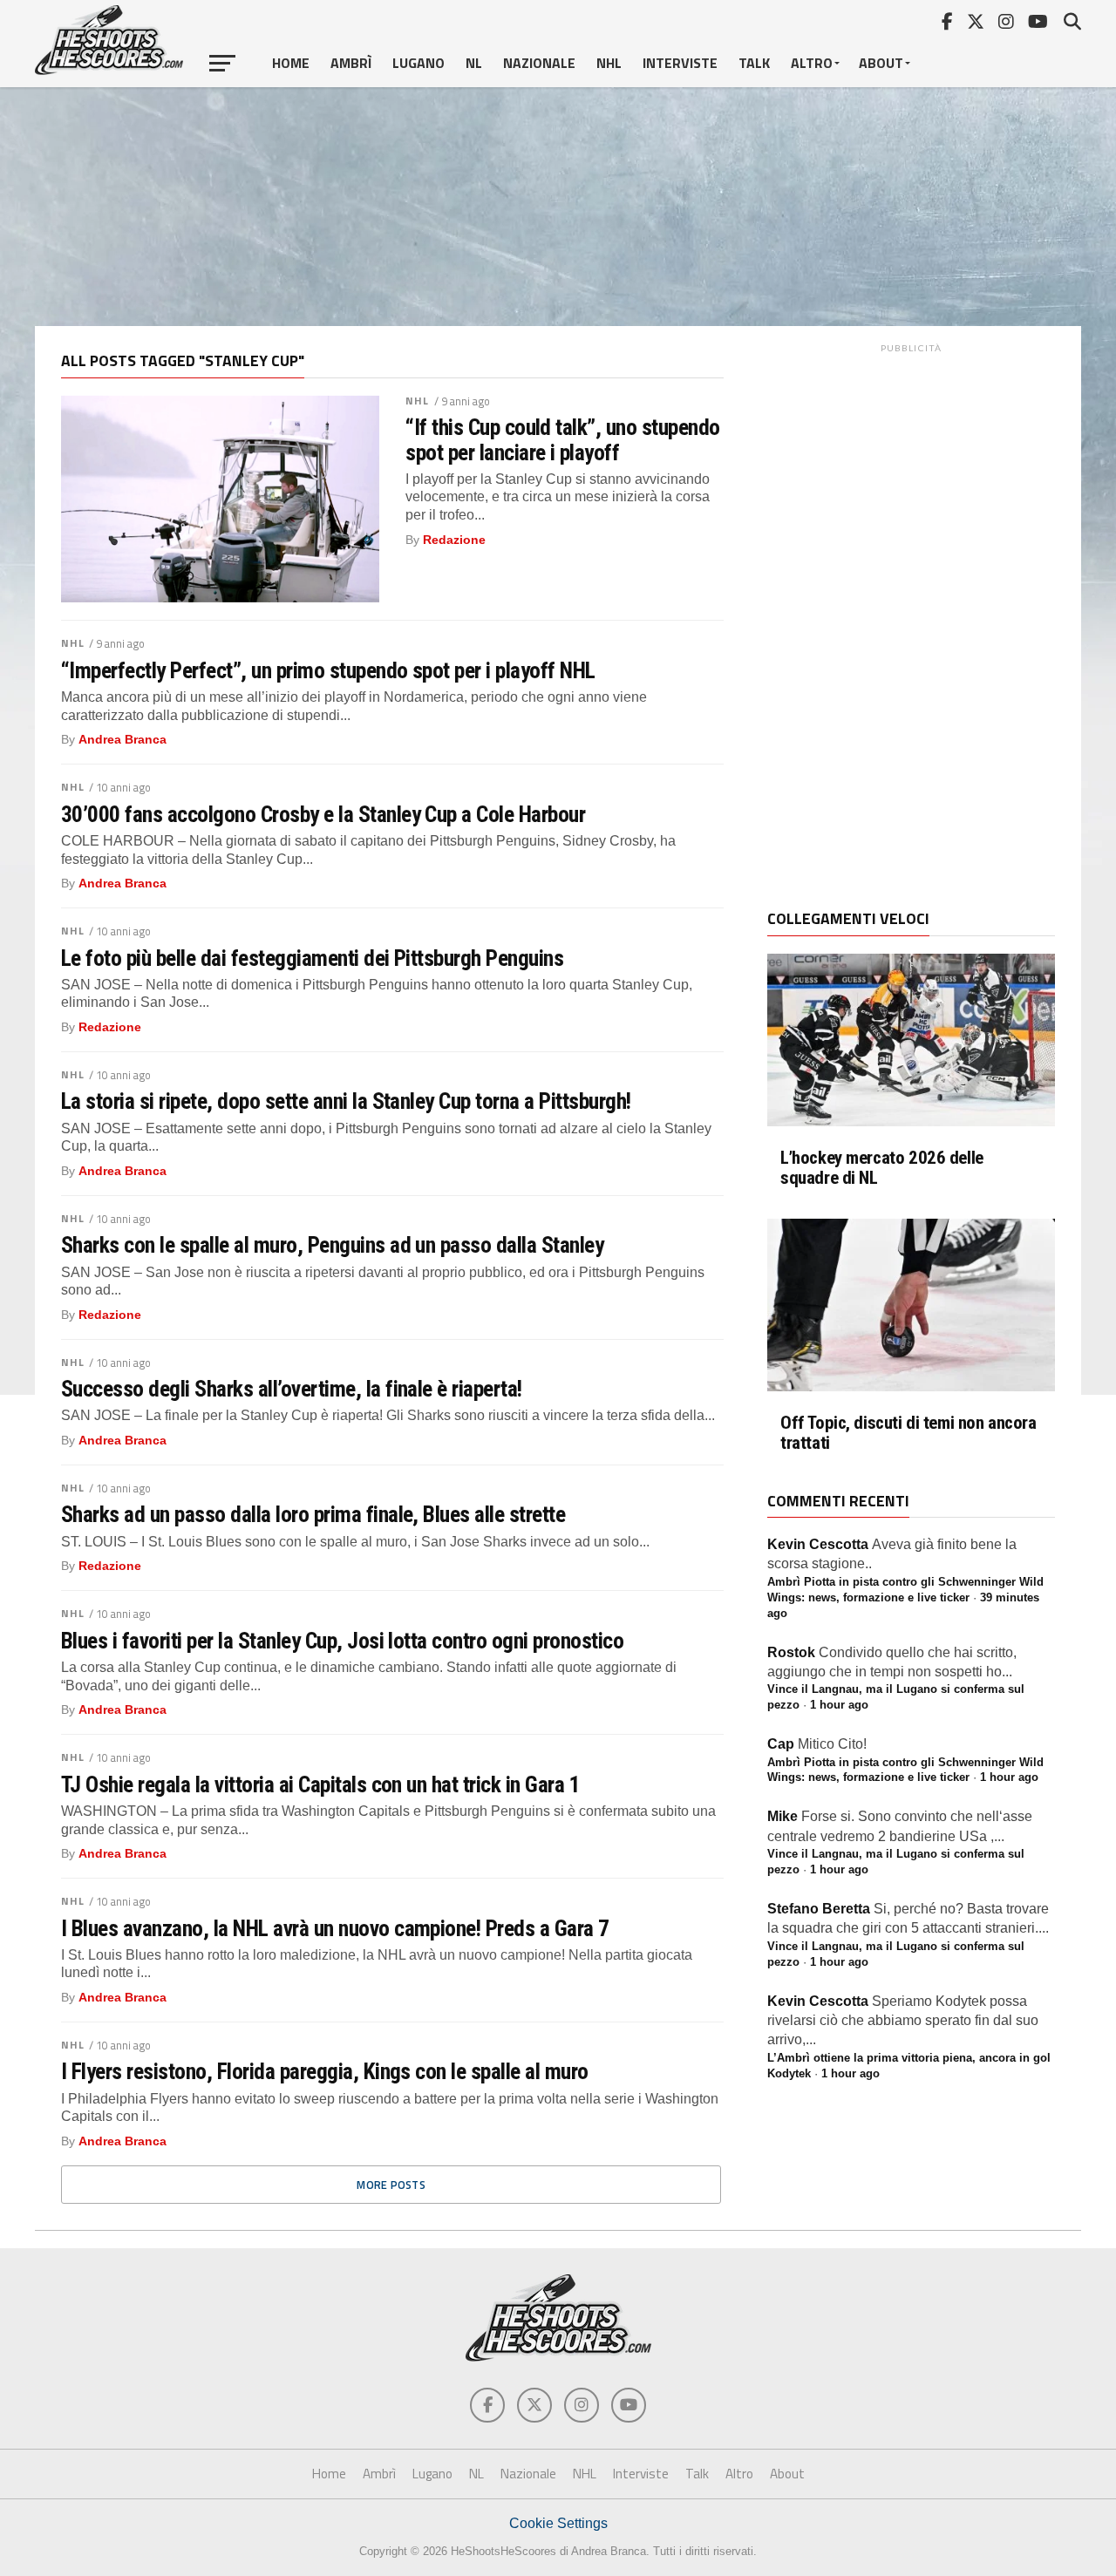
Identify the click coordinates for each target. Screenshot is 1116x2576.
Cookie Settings (558, 2523)
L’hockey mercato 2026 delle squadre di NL (882, 1168)
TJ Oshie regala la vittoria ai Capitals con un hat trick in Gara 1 (320, 1784)
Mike (783, 1816)
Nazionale (539, 63)
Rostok (791, 1652)
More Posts (391, 2185)
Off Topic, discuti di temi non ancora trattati (908, 1433)
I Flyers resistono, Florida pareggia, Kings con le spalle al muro (325, 2071)
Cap (781, 1744)
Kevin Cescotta (818, 1544)
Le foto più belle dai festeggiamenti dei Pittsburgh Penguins (312, 958)
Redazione (454, 540)
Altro (812, 63)
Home (291, 63)
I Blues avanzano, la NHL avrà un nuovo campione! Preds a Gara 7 (335, 1928)
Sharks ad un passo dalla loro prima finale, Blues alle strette (313, 1514)
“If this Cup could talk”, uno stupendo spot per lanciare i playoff (563, 439)
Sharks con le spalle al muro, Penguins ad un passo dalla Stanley (332, 1245)
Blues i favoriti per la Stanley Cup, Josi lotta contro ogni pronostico (342, 1641)
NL (474, 63)
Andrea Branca (122, 739)
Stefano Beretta (819, 1909)
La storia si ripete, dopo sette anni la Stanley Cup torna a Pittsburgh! (346, 1101)
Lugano (418, 63)
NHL (609, 63)
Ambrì (351, 63)
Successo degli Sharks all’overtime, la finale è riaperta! (292, 1389)
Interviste (680, 63)
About (881, 63)
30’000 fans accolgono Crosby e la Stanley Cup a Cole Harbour (323, 814)
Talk (754, 63)
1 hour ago (839, 1705)
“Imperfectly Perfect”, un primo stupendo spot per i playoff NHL (328, 670)
